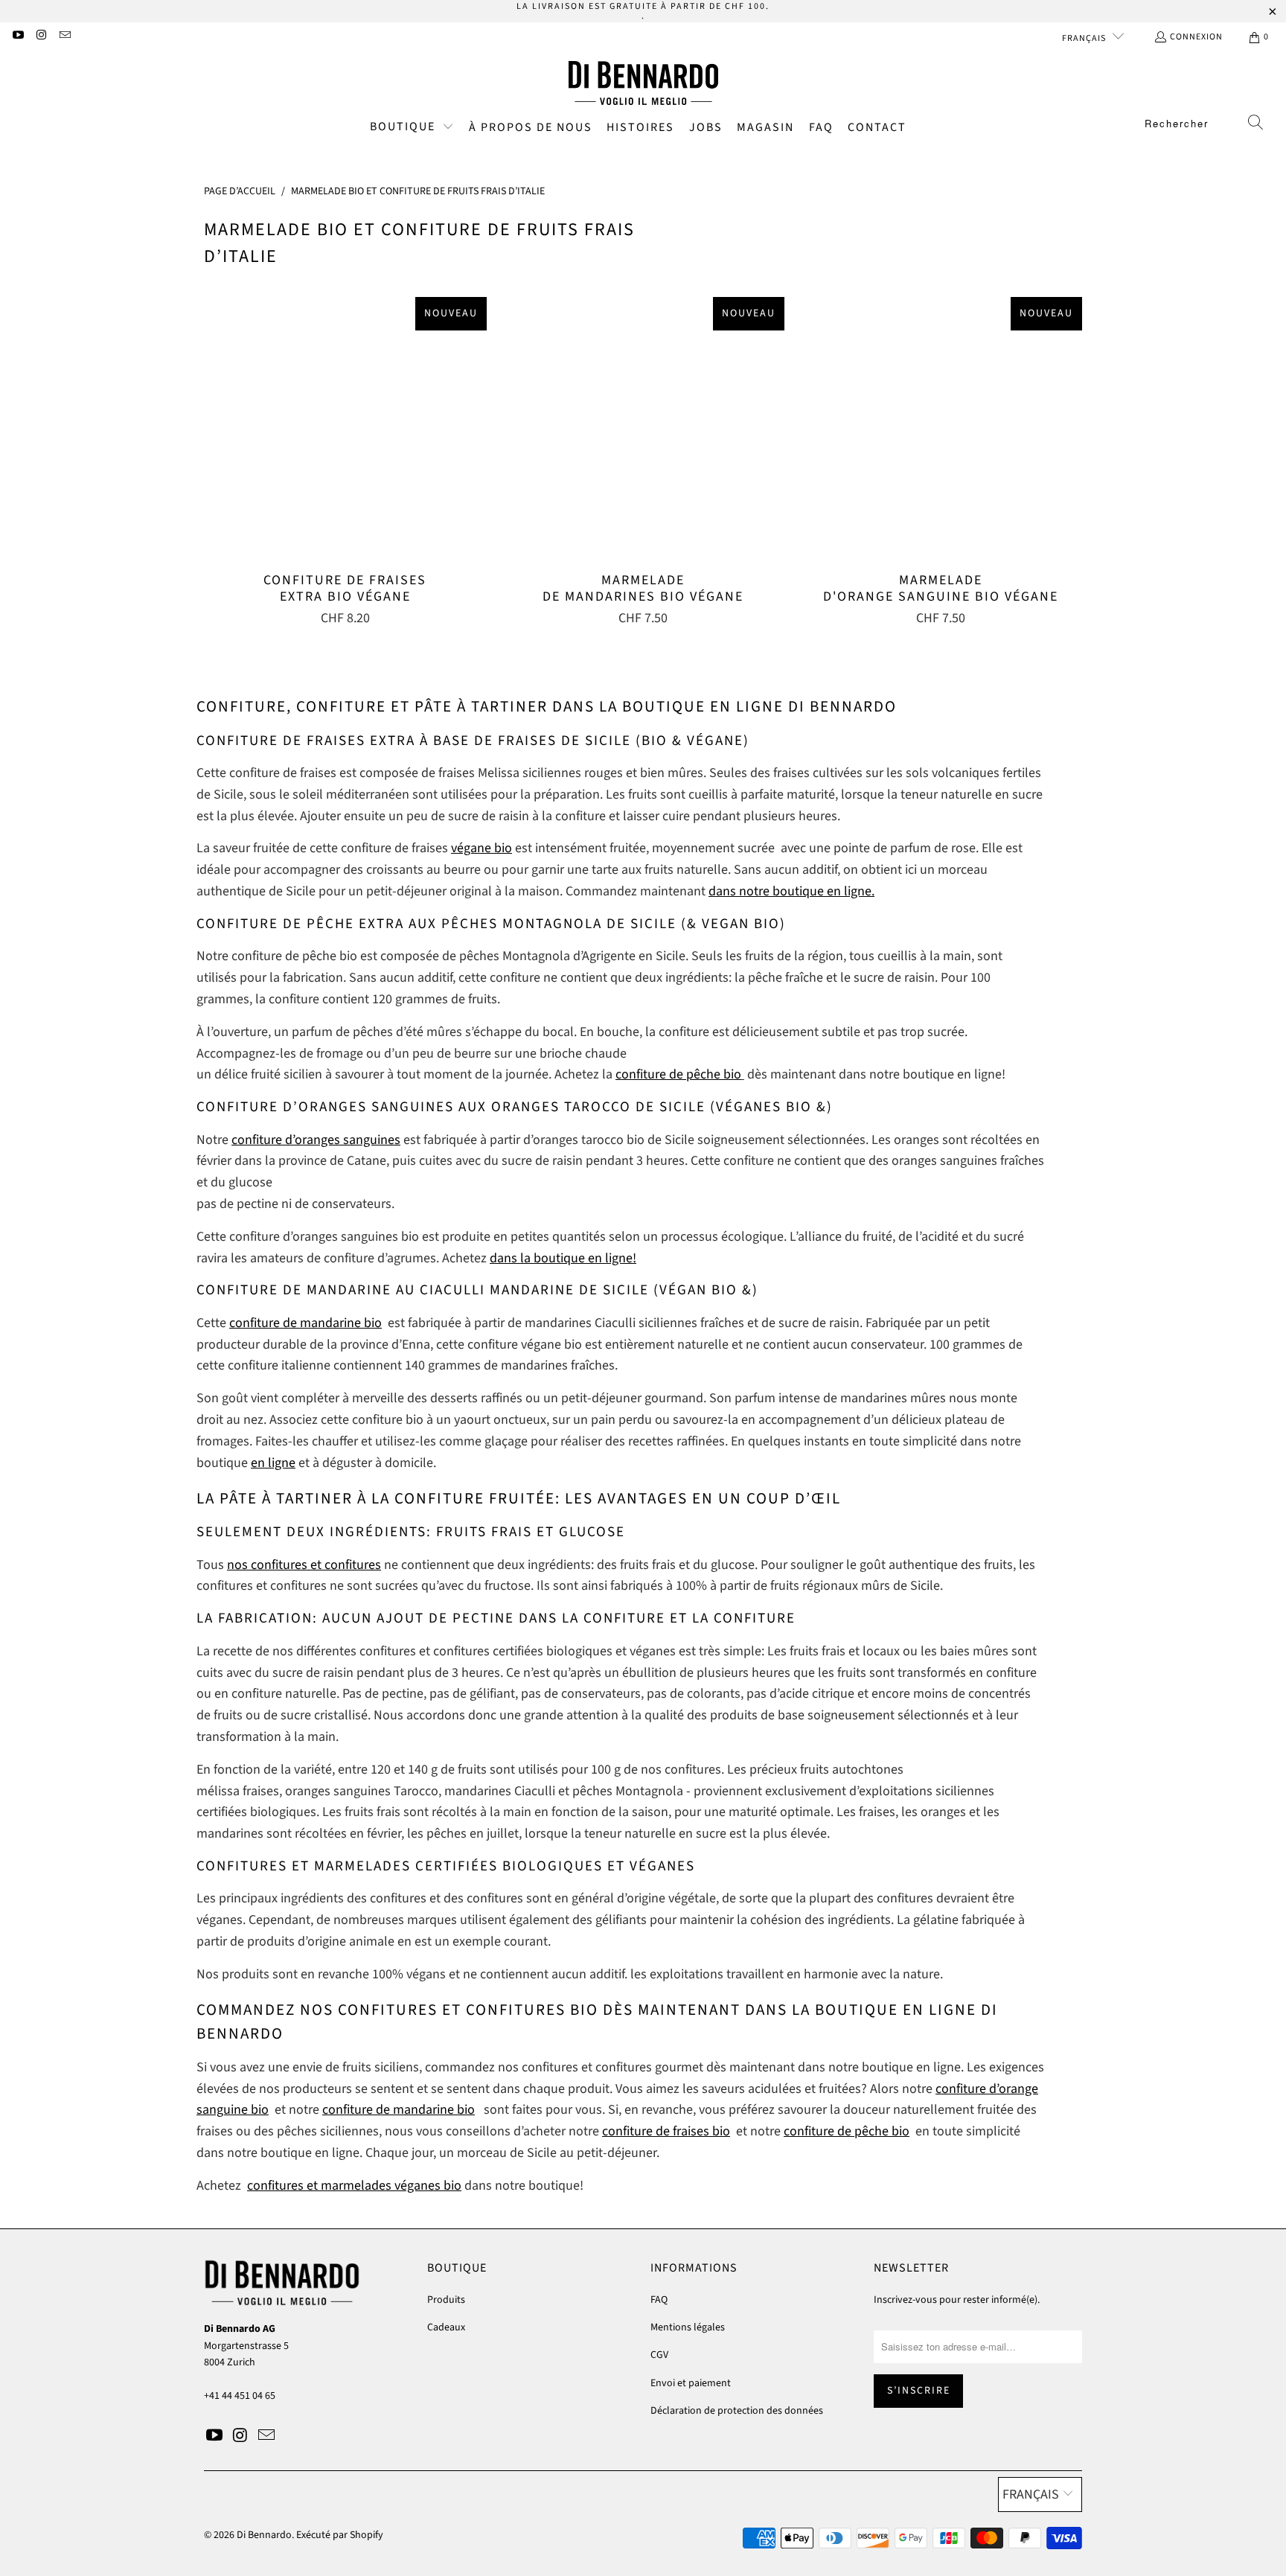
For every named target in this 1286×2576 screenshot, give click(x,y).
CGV (659, 2355)
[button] (412, 128)
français (1085, 38)
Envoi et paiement (691, 2383)
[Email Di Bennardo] (64, 37)
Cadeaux (446, 2327)
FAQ (659, 2300)
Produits (446, 2300)
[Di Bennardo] (643, 83)
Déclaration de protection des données (737, 2411)
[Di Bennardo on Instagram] (41, 37)
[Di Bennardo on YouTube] (17, 37)
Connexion (1196, 37)
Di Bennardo (264, 2535)
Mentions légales (688, 2327)
